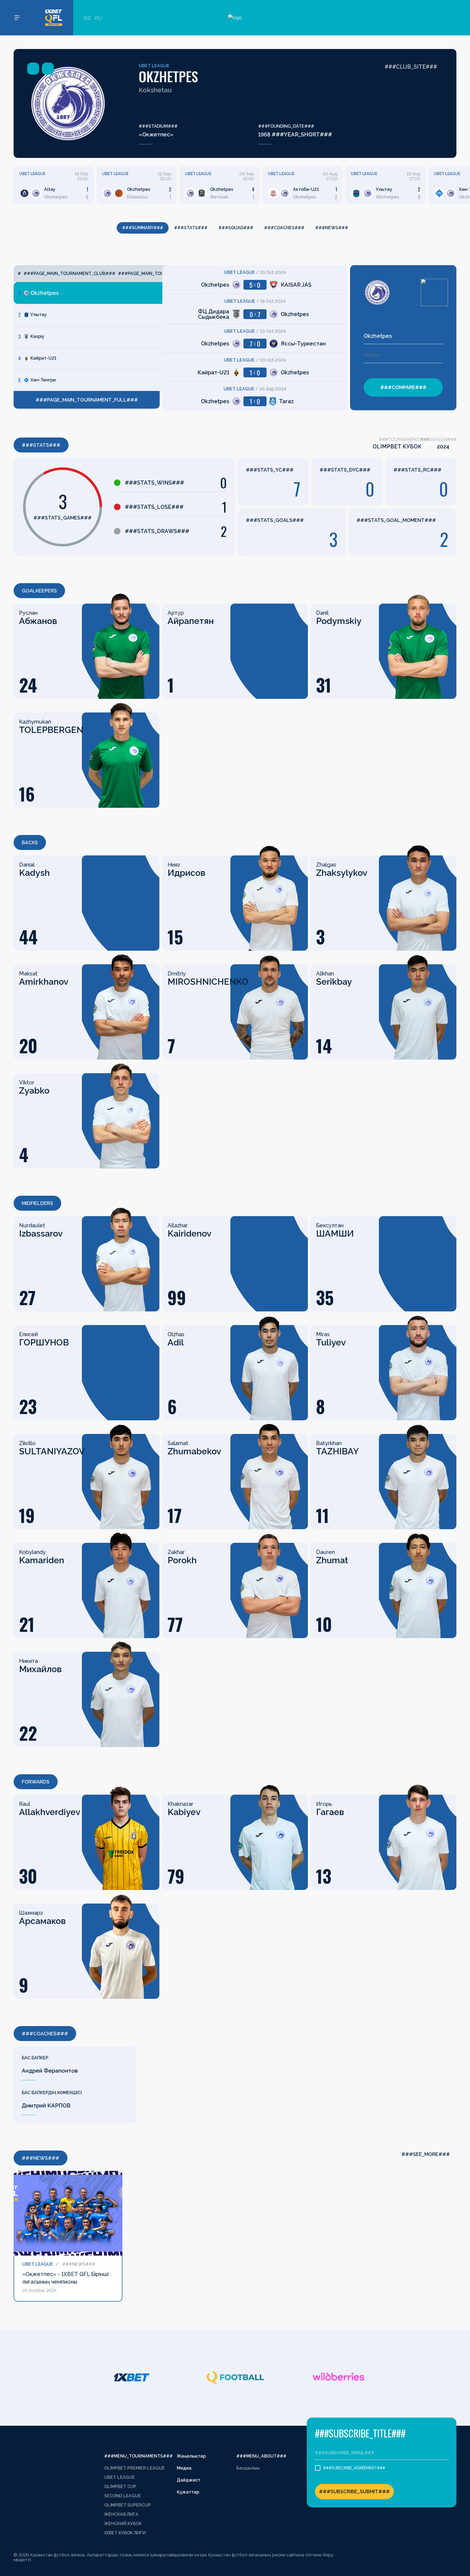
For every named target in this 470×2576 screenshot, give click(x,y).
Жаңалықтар (191, 2456)
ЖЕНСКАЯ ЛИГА (121, 2514)
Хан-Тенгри (43, 380)
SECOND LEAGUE (123, 2496)
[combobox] (403, 336)
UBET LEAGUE (154, 66)
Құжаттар (188, 2492)
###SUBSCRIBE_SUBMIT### (354, 2491)
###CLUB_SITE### (411, 67)
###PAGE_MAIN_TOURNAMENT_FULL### (87, 400)
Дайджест (188, 2480)
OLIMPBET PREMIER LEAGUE (134, 2468)
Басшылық (248, 2468)
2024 (443, 446)
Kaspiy (37, 336)
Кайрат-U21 (43, 358)
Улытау (39, 315)
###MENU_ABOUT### (261, 2456)
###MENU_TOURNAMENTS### (138, 2456)
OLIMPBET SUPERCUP (127, 2505)
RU (98, 18)
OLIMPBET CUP (120, 2487)
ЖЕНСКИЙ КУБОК (123, 2524)
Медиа (184, 2468)
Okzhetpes (45, 293)
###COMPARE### (403, 387)
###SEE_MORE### (426, 2154)
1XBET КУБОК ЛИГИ (125, 2533)
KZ (87, 18)
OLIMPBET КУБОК (397, 446)
